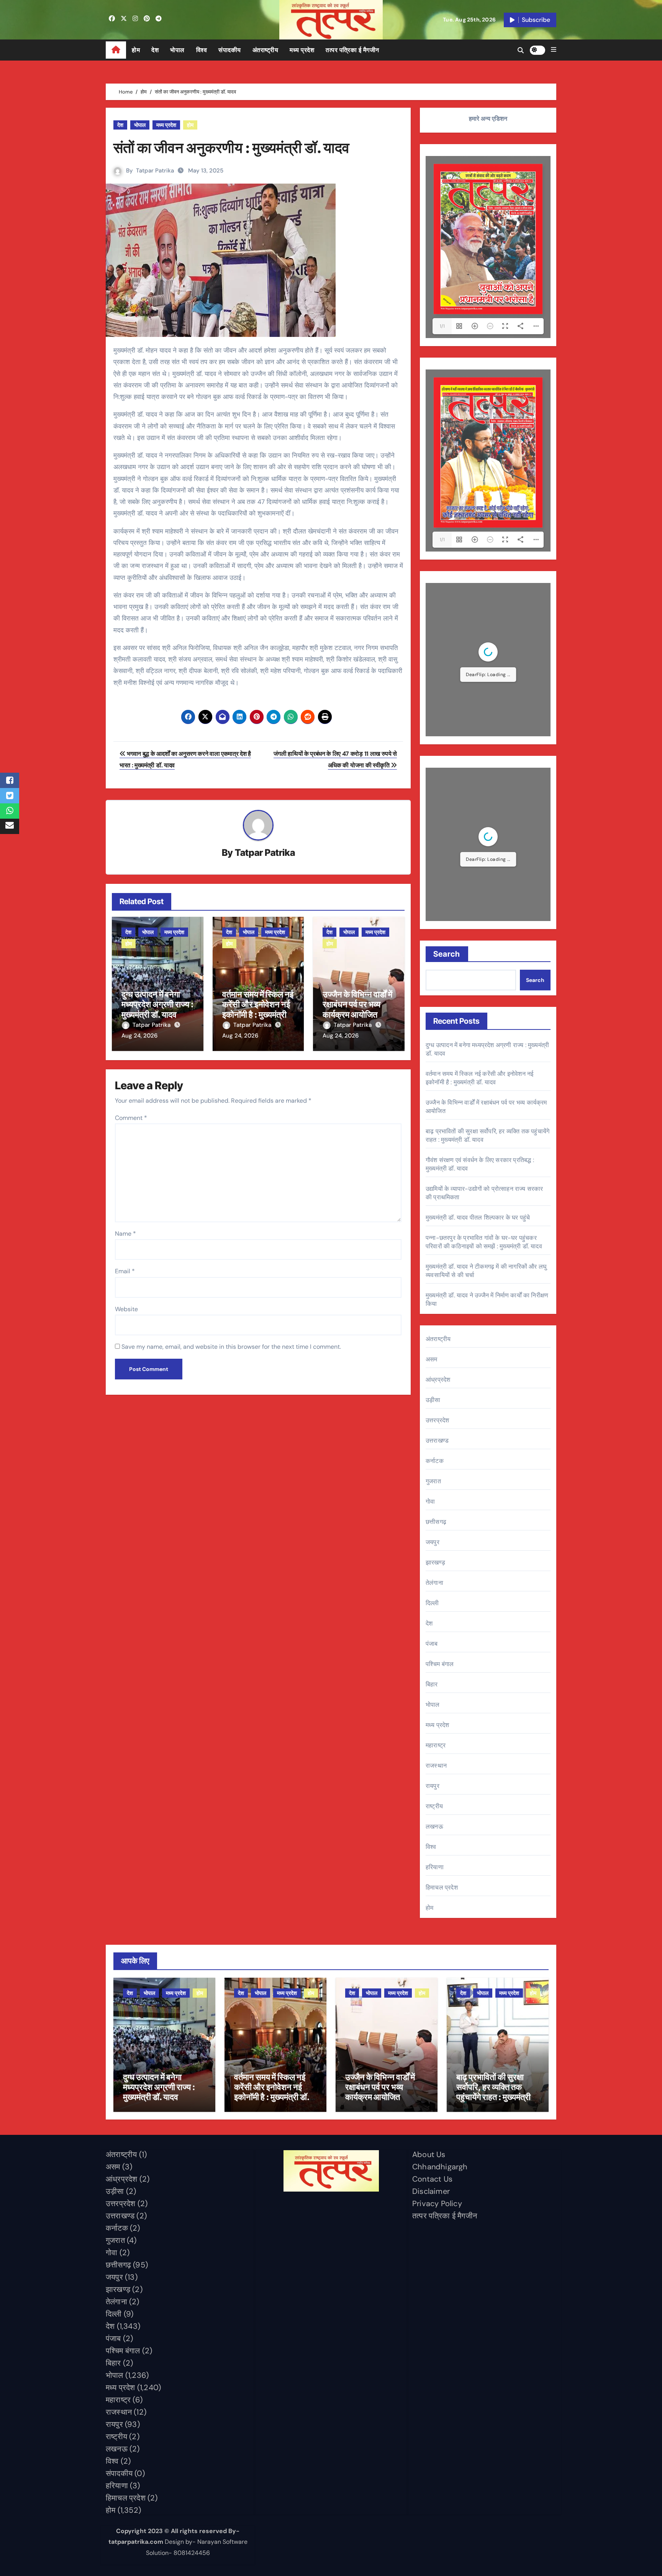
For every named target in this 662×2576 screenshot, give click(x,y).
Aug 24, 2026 (139, 1036)
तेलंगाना (434, 1583)
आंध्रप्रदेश (438, 1380)
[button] (554, 50)
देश (155, 50)
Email (125, 1271)
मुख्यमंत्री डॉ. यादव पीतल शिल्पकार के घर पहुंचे (478, 1217)
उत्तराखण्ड (437, 1441)
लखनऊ (434, 1827)
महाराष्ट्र (436, 1745)
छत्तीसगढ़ (436, 1522)
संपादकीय (230, 50)
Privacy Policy (437, 2203)
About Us (429, 2154)
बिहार (432, 1684)
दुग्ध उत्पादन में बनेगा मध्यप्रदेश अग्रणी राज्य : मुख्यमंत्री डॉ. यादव (157, 1004)
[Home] (116, 50)
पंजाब (432, 1644)
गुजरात (433, 1481)
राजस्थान (436, 1766)
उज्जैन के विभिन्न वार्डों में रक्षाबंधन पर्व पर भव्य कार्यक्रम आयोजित (357, 1004)
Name (125, 1234)
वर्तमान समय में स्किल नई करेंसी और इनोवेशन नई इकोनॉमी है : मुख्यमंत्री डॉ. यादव (258, 1009)
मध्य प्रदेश (302, 50)
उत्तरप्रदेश (437, 1420)
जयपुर (433, 1542)
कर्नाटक (435, 1461)
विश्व (202, 50)
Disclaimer (431, 2191)
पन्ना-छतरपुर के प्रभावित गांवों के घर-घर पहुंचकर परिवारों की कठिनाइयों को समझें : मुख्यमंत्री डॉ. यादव (484, 1242)
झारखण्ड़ (435, 1562)
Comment (131, 1118)
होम (136, 50)
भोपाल (177, 50)
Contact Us (432, 2179)
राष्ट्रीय (434, 1806)
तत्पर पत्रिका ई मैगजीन (352, 50)
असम (432, 1359)
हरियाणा (435, 1867)
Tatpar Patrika (155, 171)
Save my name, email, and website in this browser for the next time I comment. (231, 1347)
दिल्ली (432, 1603)
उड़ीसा (433, 1400)
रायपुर (433, 1786)
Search (447, 954)
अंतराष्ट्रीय (265, 50)
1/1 (442, 326)
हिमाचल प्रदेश (442, 1887)
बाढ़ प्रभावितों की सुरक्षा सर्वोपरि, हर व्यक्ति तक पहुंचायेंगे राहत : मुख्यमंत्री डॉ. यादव (493, 2092)
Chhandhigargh (440, 2167)
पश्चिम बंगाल (440, 1664)
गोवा (430, 1501)
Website (126, 1309)
